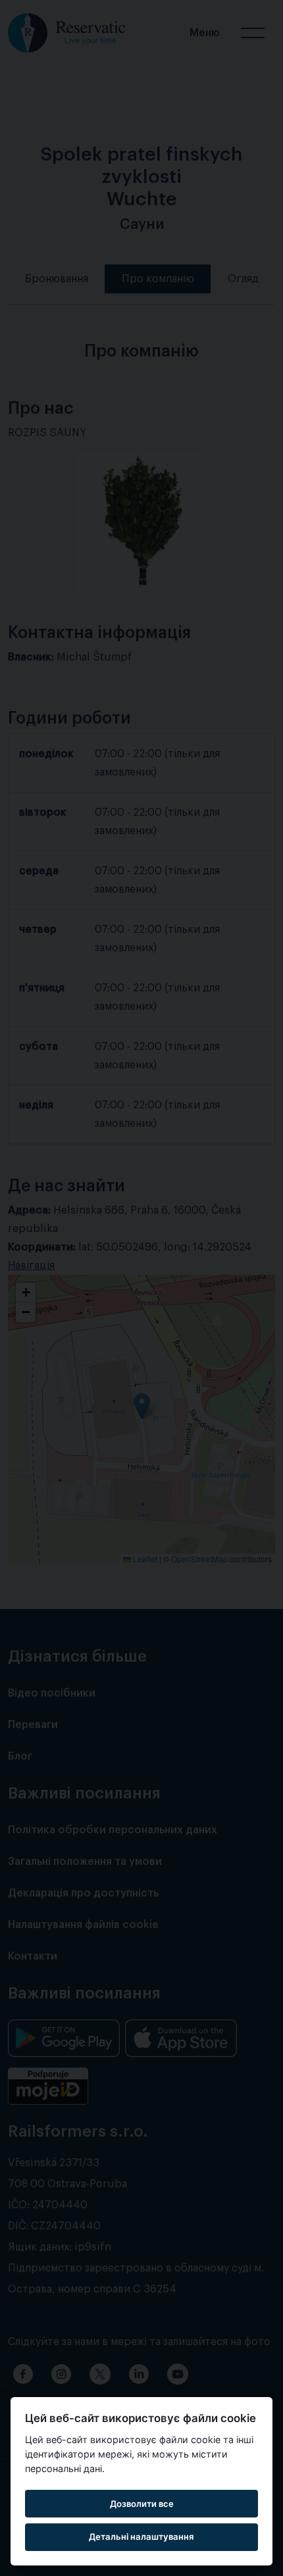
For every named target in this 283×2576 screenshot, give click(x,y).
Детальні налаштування (141, 2537)
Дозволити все (142, 2504)
